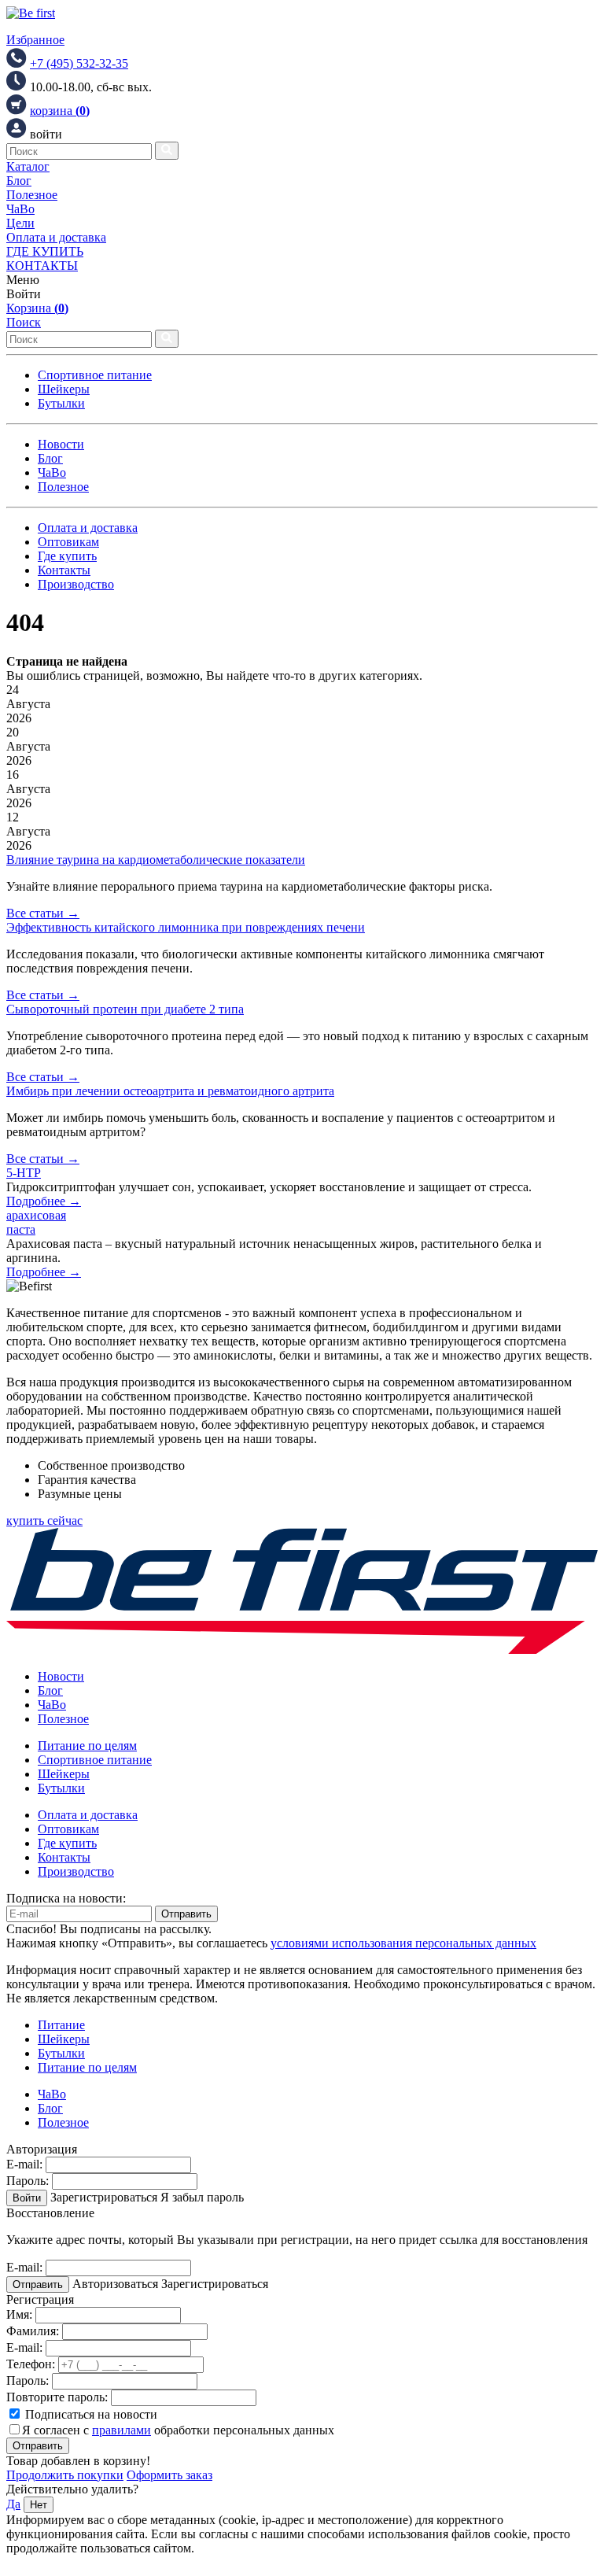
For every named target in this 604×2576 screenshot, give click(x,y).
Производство (76, 584)
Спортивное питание (95, 375)
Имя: (19, 2314)
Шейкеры (64, 389)
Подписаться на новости (90, 2414)
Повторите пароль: (57, 2397)
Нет (39, 2505)
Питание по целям (87, 1746)
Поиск (24, 322)
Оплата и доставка (56, 237)
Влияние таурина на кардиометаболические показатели (156, 860)
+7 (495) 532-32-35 (79, 63)
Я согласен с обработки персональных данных (178, 2430)
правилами (122, 2430)
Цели (20, 223)
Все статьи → (43, 913)
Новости (61, 444)
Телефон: (31, 2364)
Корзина (37, 308)
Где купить (67, 556)
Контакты (64, 570)
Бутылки (61, 403)
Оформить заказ (169, 2475)
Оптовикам (68, 542)
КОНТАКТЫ (42, 266)
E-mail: (24, 2164)
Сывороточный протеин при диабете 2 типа (125, 1009)
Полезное (32, 195)
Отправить (186, 1914)
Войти (27, 2198)
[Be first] (31, 13)
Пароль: (28, 2181)
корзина (60, 111)
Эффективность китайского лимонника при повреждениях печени (186, 927)
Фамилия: (33, 2331)
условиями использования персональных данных (403, 1943)
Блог (19, 181)
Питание (61, 2025)
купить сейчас (44, 1521)
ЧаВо (20, 209)
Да (13, 2504)
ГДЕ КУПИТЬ (45, 251)
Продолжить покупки (65, 2475)
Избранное (35, 40)
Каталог (28, 166)
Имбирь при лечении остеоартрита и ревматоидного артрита (170, 1091)
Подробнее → (44, 1201)
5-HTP (24, 1173)
